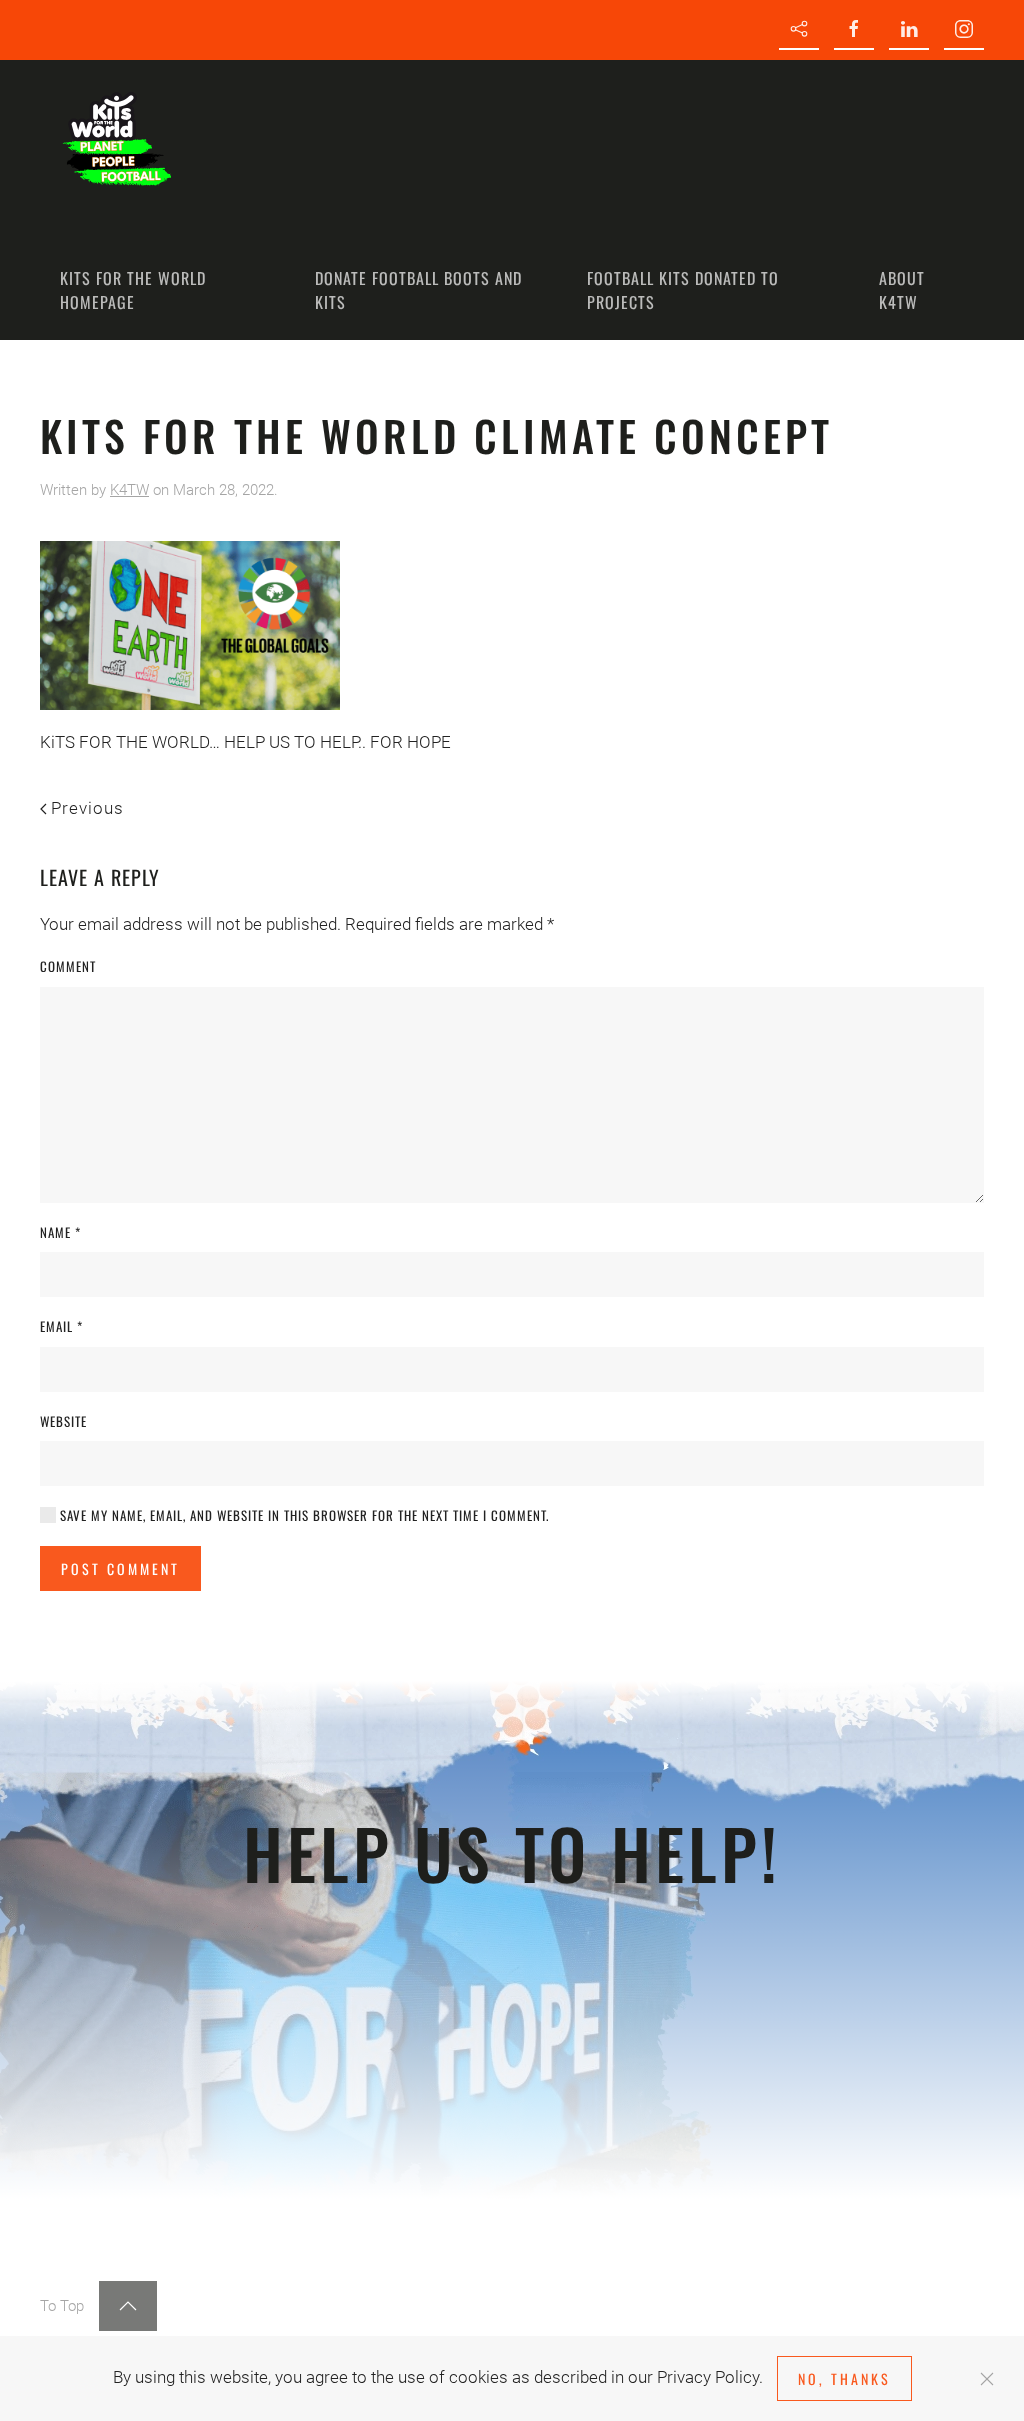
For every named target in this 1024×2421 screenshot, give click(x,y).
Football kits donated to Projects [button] (683, 290)
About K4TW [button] (902, 290)
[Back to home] (115, 135)
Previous (87, 808)
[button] (128, 2306)
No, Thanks (844, 2378)
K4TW (129, 490)
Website (63, 1421)
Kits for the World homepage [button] (133, 290)
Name (60, 1232)
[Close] (987, 2379)
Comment (68, 966)
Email (61, 1326)
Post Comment (120, 1568)
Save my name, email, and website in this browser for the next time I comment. (302, 1515)
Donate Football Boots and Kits (418, 290)
